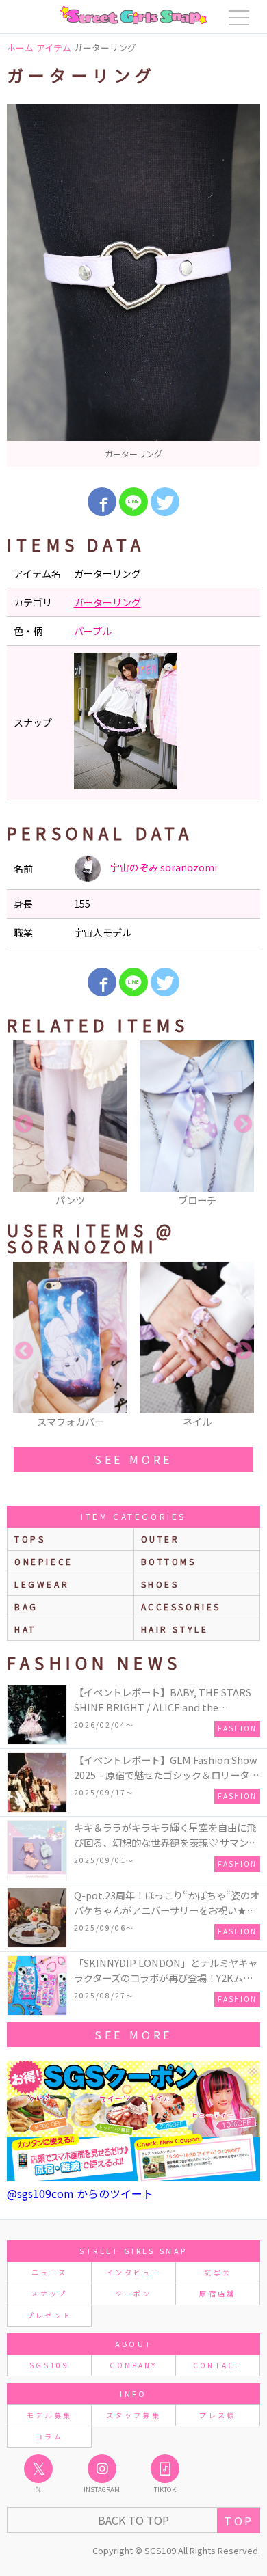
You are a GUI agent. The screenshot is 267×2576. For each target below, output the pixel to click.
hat (25, 1629)
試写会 (218, 2272)
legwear (42, 1584)
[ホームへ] (133, 15)
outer (161, 1539)
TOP (239, 2521)
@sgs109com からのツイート (80, 2193)
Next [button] (243, 1124)
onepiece (44, 1561)
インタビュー (133, 2272)
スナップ (49, 2293)
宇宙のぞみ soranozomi (163, 867)
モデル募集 (50, 2415)
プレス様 (217, 2415)
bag (26, 1606)
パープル (93, 631)
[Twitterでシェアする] (165, 502)
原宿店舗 (217, 2293)
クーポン (133, 2293)
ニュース (49, 2272)
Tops (30, 1539)
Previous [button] (24, 1124)
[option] (133, 285)
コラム (49, 2436)
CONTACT (218, 2365)
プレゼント (50, 2315)
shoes (160, 1584)
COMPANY (133, 2365)
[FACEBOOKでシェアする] (102, 502)
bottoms (169, 1561)
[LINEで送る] (133, 502)
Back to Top (133, 2520)
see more (133, 1459)
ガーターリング (107, 602)
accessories (181, 1606)
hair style (175, 1629)
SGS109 (49, 2365)
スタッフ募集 (133, 2415)
